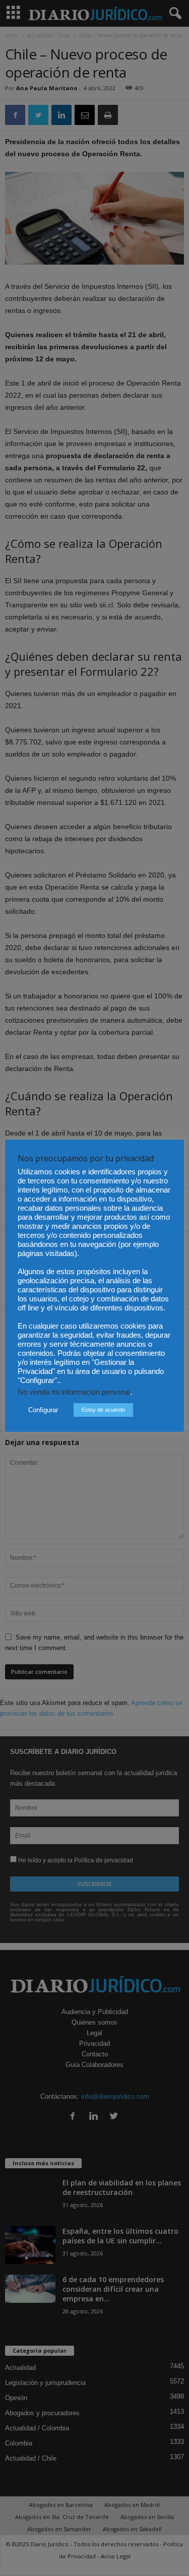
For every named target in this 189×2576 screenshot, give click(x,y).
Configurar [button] (43, 1410)
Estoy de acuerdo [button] (103, 1410)
